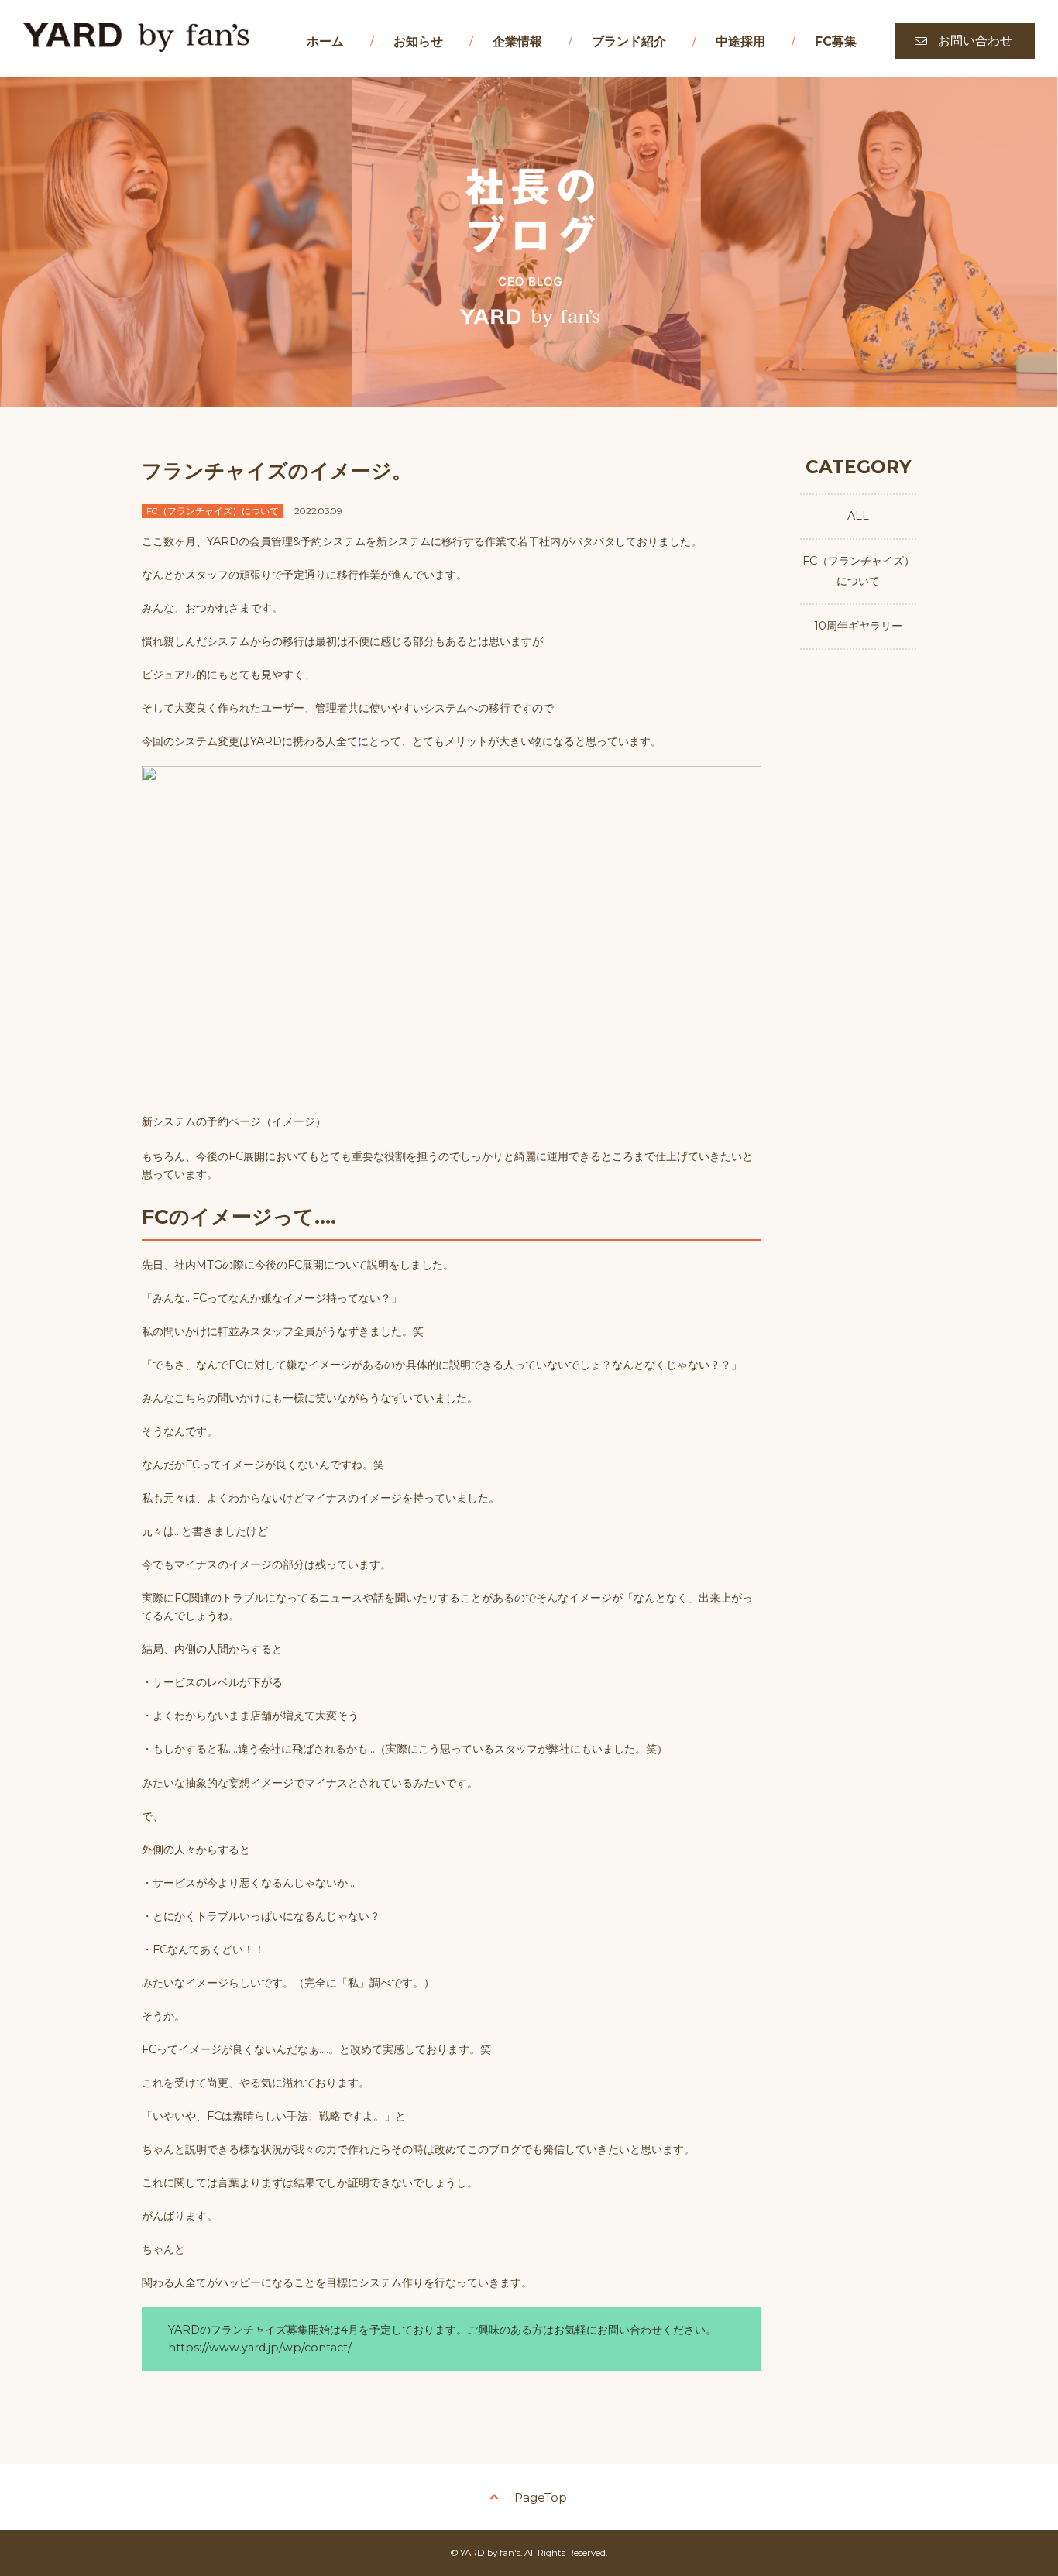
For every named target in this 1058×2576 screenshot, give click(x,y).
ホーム (325, 41)
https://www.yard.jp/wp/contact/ (260, 2348)
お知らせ (418, 41)
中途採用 (740, 41)
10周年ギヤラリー (858, 626)
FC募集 (836, 41)
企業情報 (517, 41)
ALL (858, 516)
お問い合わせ (975, 41)
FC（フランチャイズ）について (859, 571)
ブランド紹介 (629, 41)
